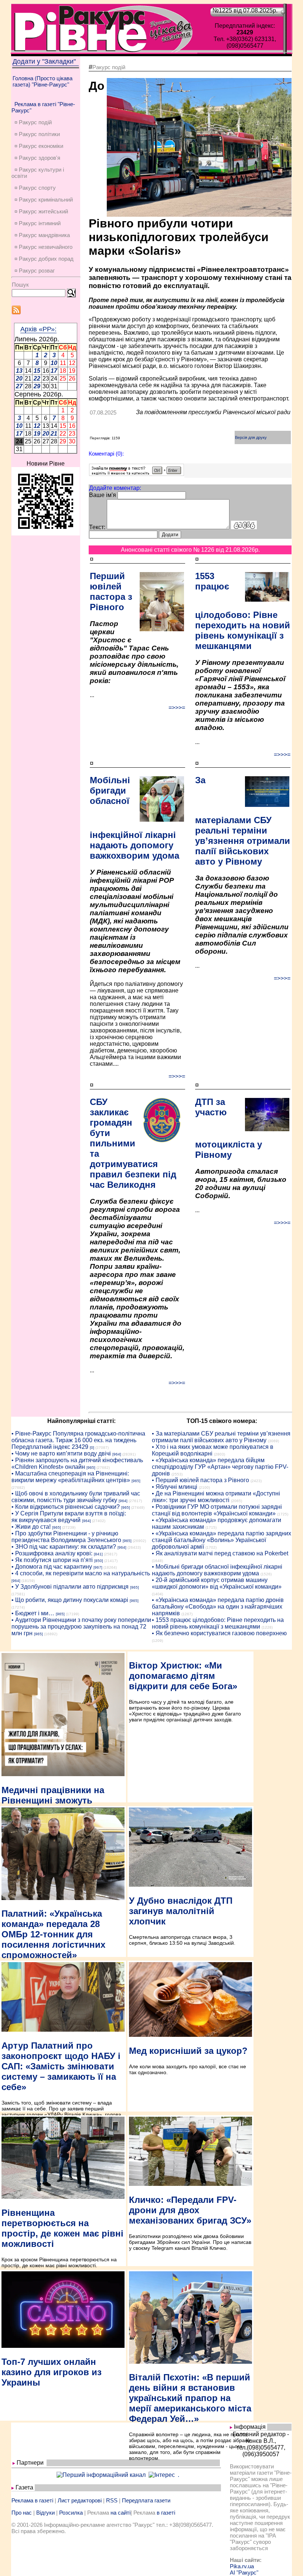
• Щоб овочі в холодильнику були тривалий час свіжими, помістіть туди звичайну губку (76, 1497)
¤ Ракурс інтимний (38, 223)
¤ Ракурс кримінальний (44, 200)
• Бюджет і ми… (33, 1613)
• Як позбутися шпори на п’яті (52, 1560)
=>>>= (177, 708)
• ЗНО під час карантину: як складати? (64, 1547)
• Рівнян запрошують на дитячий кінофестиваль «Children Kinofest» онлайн (77, 1463)
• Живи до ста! (31, 1527)
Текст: (97, 527)
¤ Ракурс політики (37, 134)
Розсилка (71, 2513)
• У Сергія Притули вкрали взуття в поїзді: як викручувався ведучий (69, 1517)
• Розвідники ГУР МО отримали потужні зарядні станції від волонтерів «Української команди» (217, 1510)
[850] (99, 1561)
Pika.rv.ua (242, 2566)
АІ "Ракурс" (244, 2572)
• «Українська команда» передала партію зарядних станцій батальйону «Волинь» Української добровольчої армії (222, 1540)
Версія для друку (251, 437)
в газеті (166, 2513)
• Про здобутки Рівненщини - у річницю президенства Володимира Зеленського (66, 1537)
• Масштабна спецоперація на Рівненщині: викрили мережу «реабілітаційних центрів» (71, 1477)
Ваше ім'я (103, 495)
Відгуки (45, 2513)
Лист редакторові (80, 2500)
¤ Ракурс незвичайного (43, 247)
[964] (117, 1454)
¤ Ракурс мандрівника (42, 235)
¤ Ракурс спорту (35, 188)
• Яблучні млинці (175, 1487)
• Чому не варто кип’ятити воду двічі (61, 1453)
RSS (112, 2500)
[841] (98, 1554)
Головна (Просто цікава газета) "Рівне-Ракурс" (42, 81)
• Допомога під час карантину (52, 1567)
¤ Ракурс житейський (41, 211)
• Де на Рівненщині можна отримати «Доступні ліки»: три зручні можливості (216, 1497)
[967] (98, 1567)
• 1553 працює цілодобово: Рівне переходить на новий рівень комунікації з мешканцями (218, 1623)
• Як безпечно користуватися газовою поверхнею (219, 1633)
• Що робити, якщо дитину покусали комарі (70, 1600)
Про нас (22, 2513)
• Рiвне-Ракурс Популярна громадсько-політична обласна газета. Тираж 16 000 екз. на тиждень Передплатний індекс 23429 (78, 1440)
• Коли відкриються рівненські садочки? (66, 1507)
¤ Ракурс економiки (39, 146)
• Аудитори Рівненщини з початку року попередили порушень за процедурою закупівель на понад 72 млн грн (81, 1627)
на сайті (120, 2513)
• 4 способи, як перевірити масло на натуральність (81, 1573)
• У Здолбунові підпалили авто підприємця (70, 1587)
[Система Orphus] (137, 474)
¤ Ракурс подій (33, 122)
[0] (92, 1448)
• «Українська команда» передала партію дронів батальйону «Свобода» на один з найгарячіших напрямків (218, 1607)
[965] (91, 1468)
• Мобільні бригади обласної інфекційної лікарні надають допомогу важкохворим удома (217, 1570)
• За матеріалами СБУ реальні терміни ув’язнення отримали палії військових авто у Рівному (221, 1437)
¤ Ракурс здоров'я (37, 158)
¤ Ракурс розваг (35, 271)
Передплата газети (146, 2500)
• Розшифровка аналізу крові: (52, 1553)
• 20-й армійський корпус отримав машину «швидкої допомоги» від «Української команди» (217, 1583)
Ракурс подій (109, 67)
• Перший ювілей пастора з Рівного (200, 1480)
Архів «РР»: (38, 329)
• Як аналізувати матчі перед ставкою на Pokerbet (220, 1553)
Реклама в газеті (32, 2500)
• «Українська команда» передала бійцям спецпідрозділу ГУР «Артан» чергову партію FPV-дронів (220, 1467)
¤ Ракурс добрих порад (44, 259)
